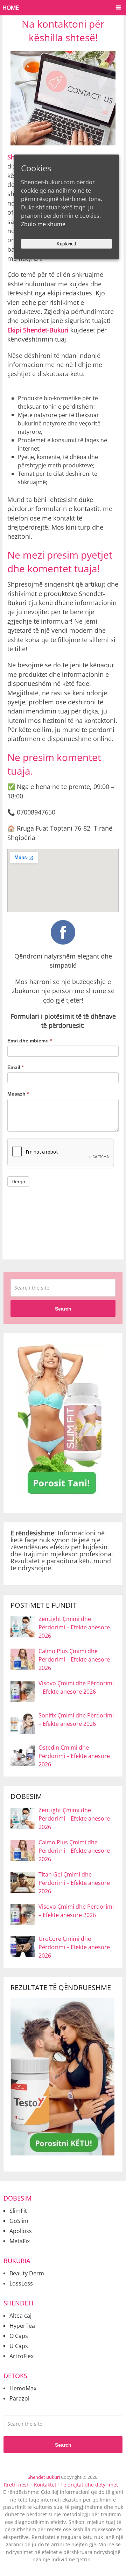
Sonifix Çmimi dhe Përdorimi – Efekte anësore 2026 (76, 1720)
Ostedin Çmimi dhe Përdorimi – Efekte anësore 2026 (74, 1756)
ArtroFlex (22, 2356)
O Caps (19, 2336)
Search (63, 1309)
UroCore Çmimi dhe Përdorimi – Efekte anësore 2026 (74, 1947)
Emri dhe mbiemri (30, 1041)
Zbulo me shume (43, 224)
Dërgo (18, 1182)
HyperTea (22, 2326)
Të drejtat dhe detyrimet (89, 2485)
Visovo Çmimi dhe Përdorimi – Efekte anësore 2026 (76, 1687)
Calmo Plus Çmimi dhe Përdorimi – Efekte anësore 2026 (74, 1659)
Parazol (19, 2398)
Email (15, 1067)
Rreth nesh (17, 2485)
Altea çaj (20, 2316)
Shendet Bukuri (44, 2477)
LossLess (21, 2283)
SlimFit (18, 2211)
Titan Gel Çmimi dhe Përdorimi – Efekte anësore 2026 (74, 1883)
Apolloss (21, 2231)
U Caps (19, 2346)
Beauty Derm (27, 2273)
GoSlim (19, 2221)
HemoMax (23, 2388)
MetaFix (20, 2241)
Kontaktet (45, 2485)
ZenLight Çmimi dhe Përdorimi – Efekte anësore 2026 (74, 1627)
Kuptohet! (66, 244)
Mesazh (18, 1094)
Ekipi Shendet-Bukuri (38, 330)
